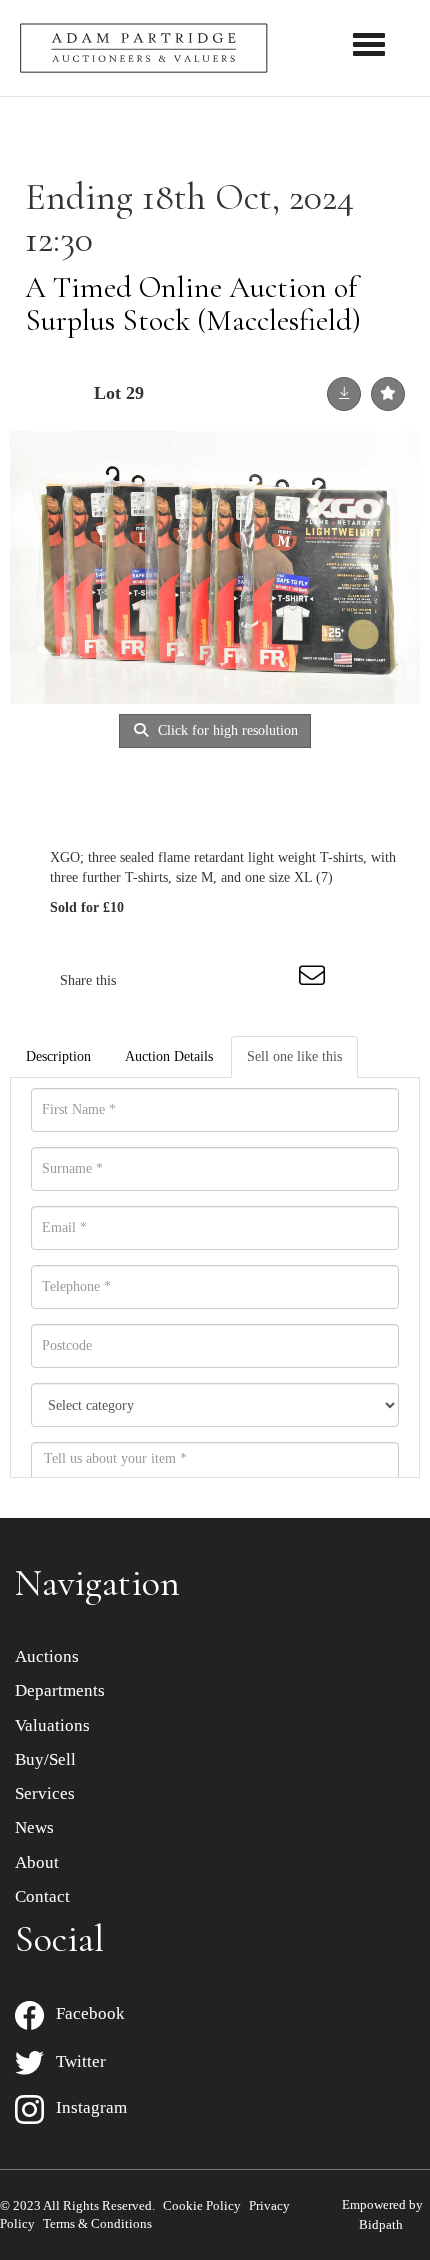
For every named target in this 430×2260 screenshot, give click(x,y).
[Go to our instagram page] (274, 980)
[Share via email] (315, 980)
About (37, 1862)
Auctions (47, 1656)
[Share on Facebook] (149, 980)
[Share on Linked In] (232, 980)
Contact (42, 1896)
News (34, 1827)
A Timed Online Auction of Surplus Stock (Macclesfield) (193, 304)
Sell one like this (294, 1056)
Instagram (85, 2107)
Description (58, 1056)
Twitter (75, 2061)
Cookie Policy (202, 2205)
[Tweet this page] (191, 980)
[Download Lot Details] (344, 394)
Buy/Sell (45, 1759)
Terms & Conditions (97, 2223)
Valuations (52, 1725)
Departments (60, 1690)
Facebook (84, 2013)
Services (45, 1793)
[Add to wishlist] (388, 394)
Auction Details (169, 1056)
